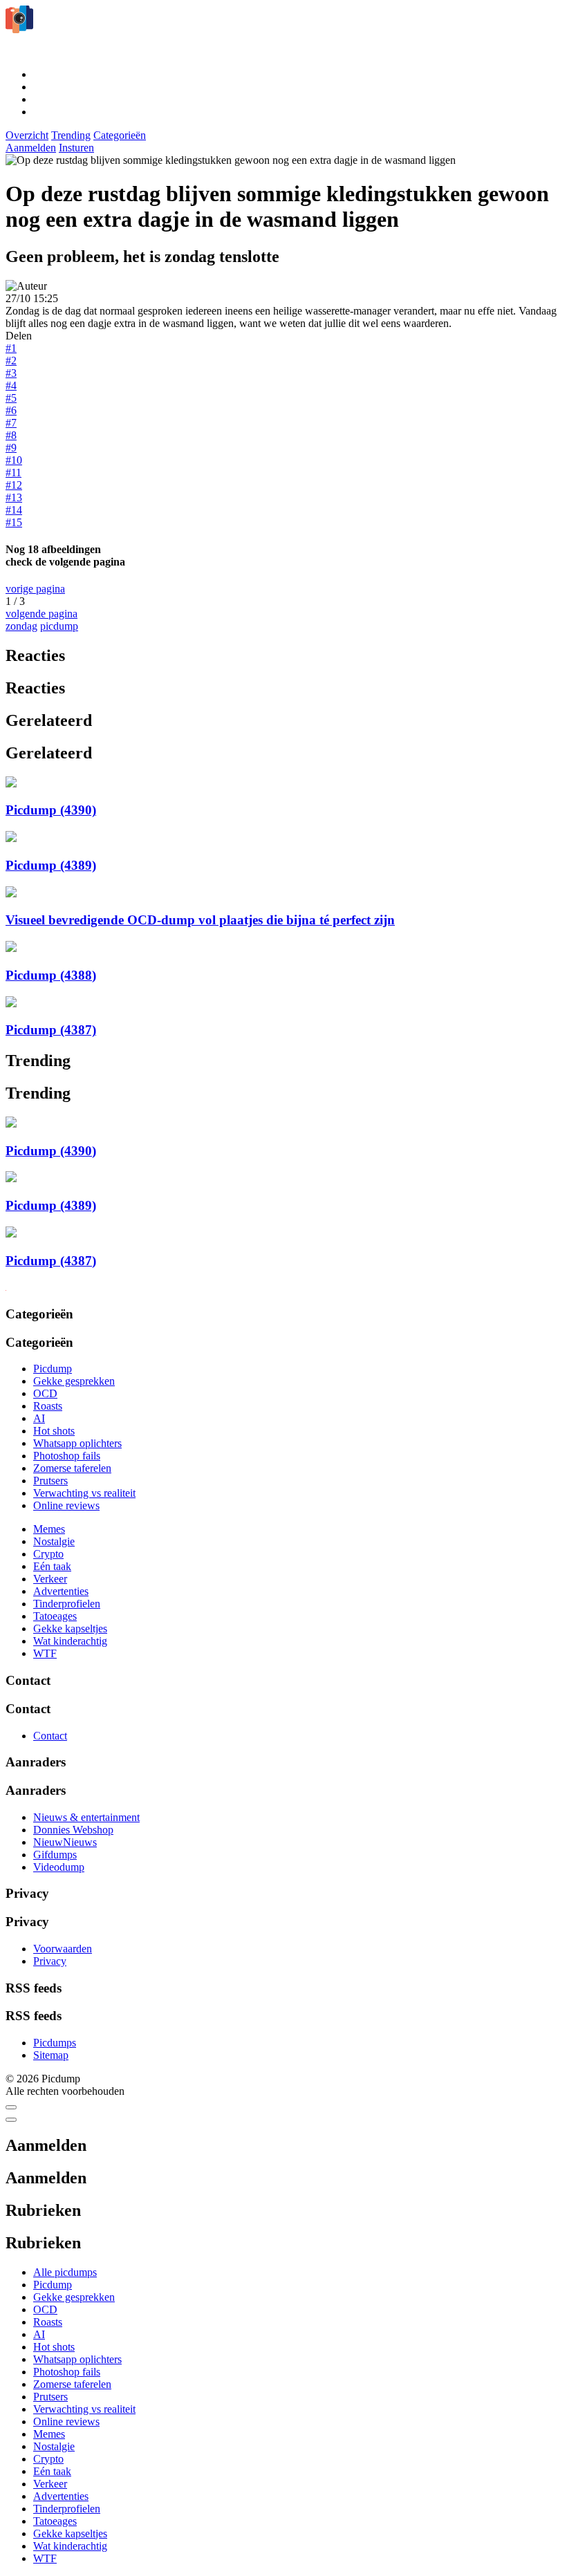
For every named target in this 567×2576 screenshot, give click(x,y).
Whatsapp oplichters (77, 1443)
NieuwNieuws (65, 1842)
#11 (13, 473)
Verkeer (50, 1579)
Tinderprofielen (67, 1604)
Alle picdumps (65, 2272)
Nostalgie (54, 1541)
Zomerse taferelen (72, 1468)
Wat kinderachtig (70, 1641)
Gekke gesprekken (74, 1381)
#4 (11, 385)
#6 (11, 410)
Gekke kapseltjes (70, 1628)
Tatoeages (55, 1616)
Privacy (50, 1961)
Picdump (53, 1369)
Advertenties (61, 1591)
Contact (50, 1736)
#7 (11, 423)
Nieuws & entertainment (86, 1817)
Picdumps (55, 2043)
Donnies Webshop (73, 1830)
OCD (45, 1393)
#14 (14, 510)
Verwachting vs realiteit (84, 1493)
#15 (14, 522)
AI (39, 1418)
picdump (59, 626)
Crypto (48, 1554)
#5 (11, 398)
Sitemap (51, 2055)
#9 (11, 448)
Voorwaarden (63, 1949)
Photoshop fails (67, 1456)
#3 (11, 373)
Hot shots (54, 1431)
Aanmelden (31, 148)
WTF (45, 1653)
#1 (11, 348)
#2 (11, 361)
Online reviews (66, 1505)
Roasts (48, 1406)
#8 (11, 435)
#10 (14, 460)
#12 (14, 485)
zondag (21, 626)
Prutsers (50, 1481)
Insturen (76, 148)
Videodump (59, 1867)
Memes (49, 1529)
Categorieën (120, 135)
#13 (14, 497)
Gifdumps (55, 1855)
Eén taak (52, 1566)
